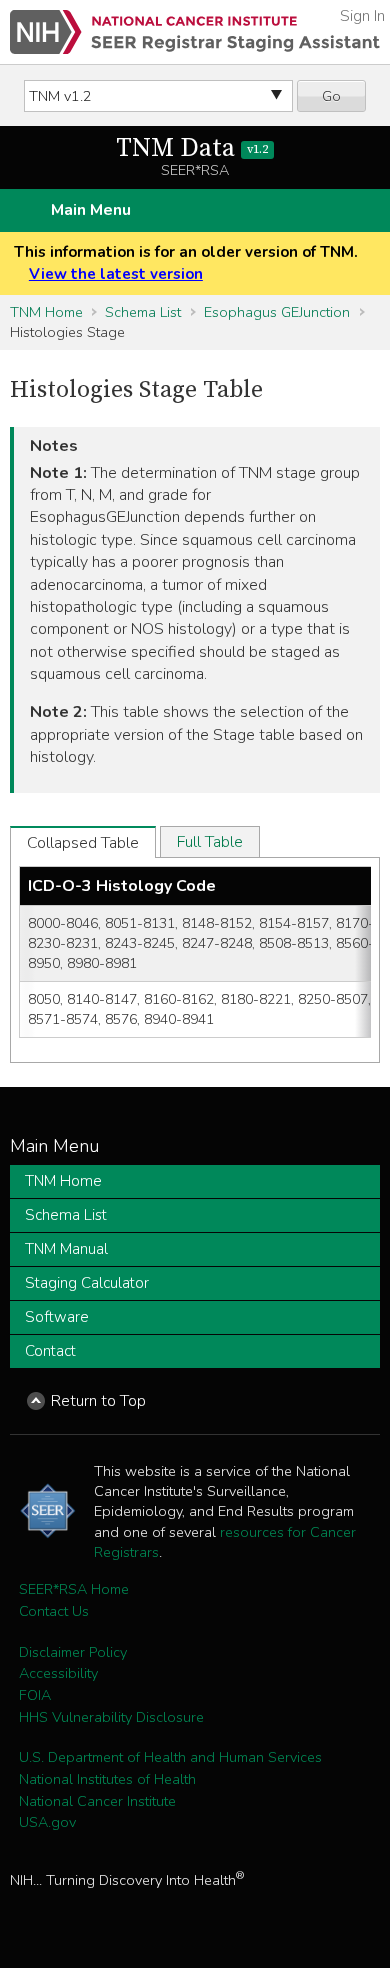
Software (57, 1317)
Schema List (143, 312)
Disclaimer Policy (73, 1652)
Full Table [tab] (210, 842)
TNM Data (192, 148)
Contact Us (54, 1611)
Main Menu (91, 210)
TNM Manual (66, 1249)
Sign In (362, 16)
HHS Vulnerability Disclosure (111, 1717)
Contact (50, 1351)
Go (331, 96)
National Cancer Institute (97, 1801)
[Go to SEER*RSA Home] (195, 32)
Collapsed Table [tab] (83, 843)
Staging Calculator (87, 1283)
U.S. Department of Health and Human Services (170, 1757)
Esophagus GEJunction (277, 312)
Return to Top (98, 1401)
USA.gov (47, 1822)
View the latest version (116, 274)
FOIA (35, 1695)
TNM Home (46, 312)
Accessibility (58, 1673)
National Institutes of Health (107, 1779)
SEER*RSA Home (74, 1589)
